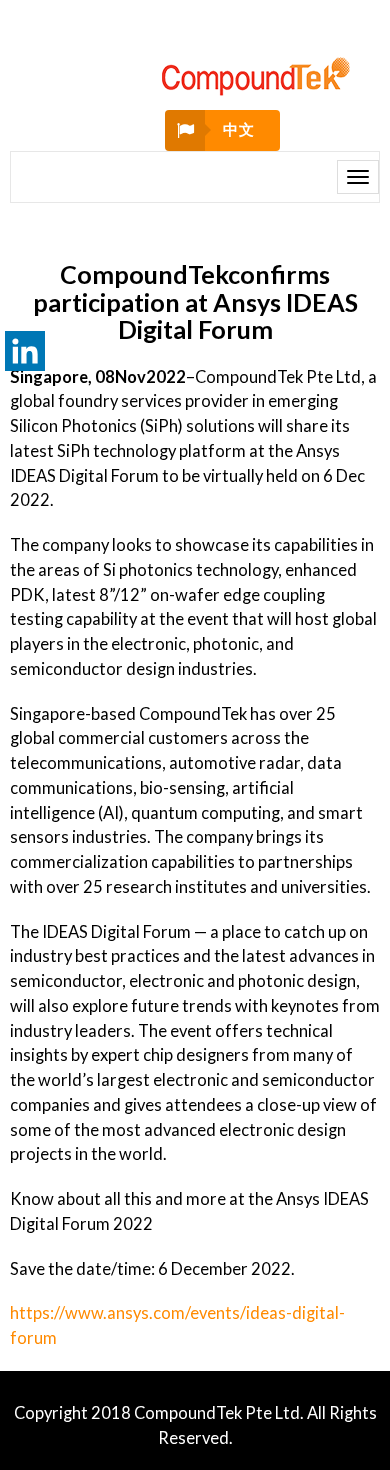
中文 (238, 129)
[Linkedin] (25, 351)
